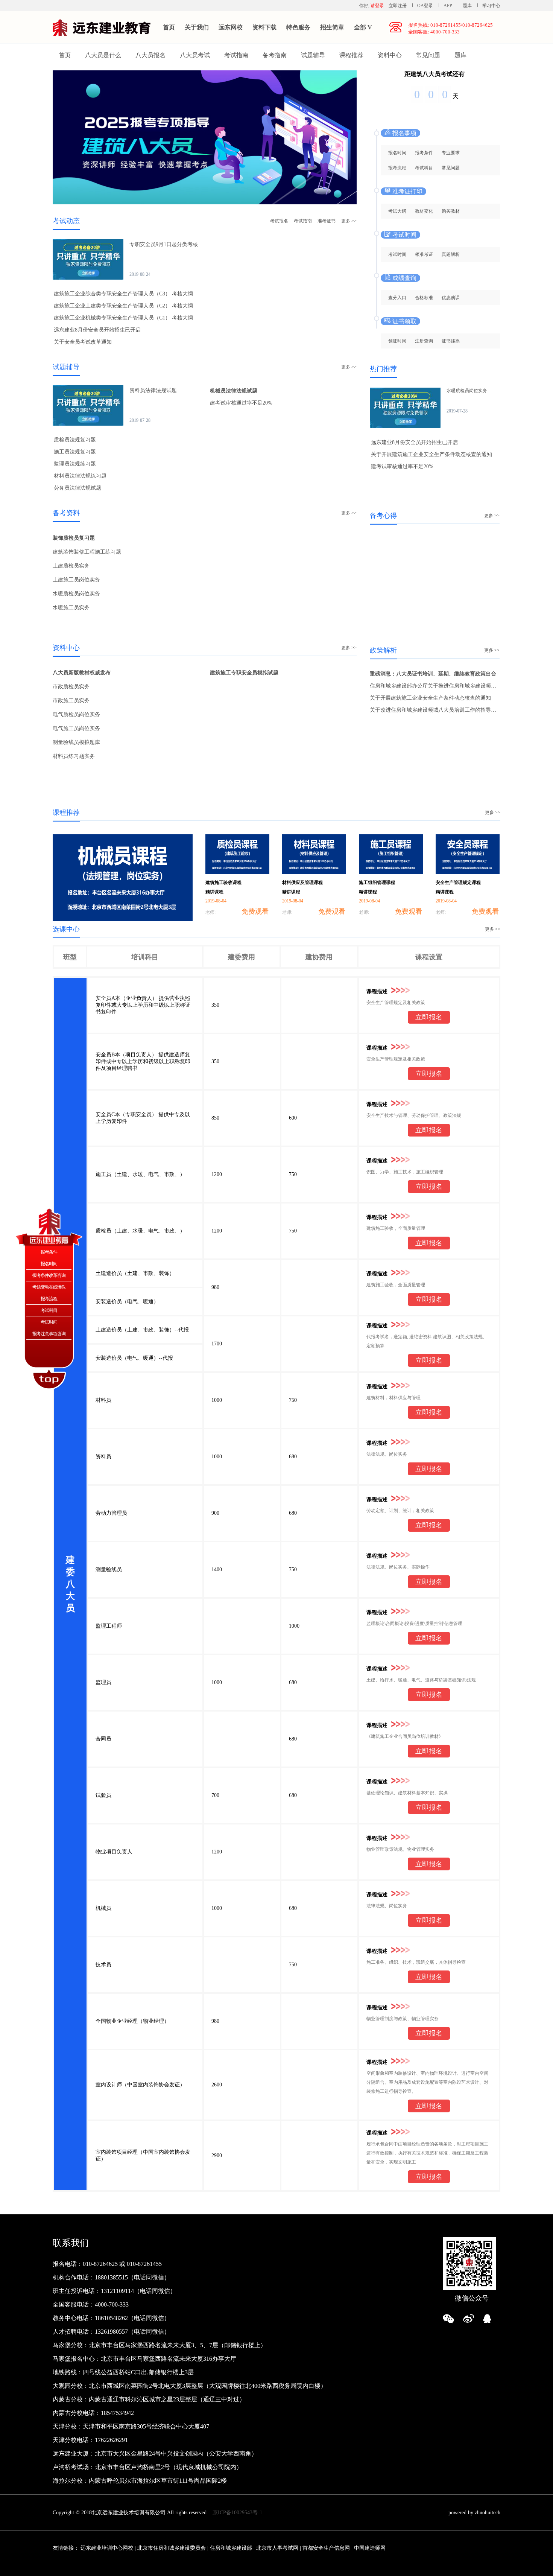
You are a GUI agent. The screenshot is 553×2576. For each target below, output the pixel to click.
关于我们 (197, 27)
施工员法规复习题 (75, 452)
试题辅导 (313, 55)
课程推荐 (351, 55)
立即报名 (429, 1017)
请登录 (377, 6)
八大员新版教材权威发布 (82, 673)
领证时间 (397, 341)
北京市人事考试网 (277, 2548)
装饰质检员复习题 (74, 538)
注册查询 (424, 341)
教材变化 (424, 211)
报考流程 (397, 168)
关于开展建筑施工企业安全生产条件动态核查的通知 (431, 454)
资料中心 (390, 55)
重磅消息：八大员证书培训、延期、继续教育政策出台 (433, 674)
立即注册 (398, 6)
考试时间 (397, 254)
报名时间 (397, 153)
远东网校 (231, 27)
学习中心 (491, 6)
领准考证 (424, 254)
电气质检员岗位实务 (76, 714)
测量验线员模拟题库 (76, 742)
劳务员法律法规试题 (77, 488)
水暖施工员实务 (71, 608)
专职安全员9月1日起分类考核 (164, 244)
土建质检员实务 (71, 566)
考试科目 (424, 168)
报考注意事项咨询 (49, 1334)
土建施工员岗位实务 (76, 580)
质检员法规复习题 (75, 440)
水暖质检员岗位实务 (76, 594)
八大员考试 (195, 55)
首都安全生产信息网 (326, 2548)
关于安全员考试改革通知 (83, 342)
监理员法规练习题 (75, 464)
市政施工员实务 (71, 701)
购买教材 (451, 211)
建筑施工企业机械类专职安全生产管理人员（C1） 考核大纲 (123, 318)
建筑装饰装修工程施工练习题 (87, 552)
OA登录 (426, 6)
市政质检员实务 (71, 687)
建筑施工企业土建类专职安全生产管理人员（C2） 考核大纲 (123, 306)
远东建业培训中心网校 (108, 2548)
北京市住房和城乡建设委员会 (172, 2548)
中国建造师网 (370, 2548)
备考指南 (275, 55)
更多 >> (349, 221)
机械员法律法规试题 (234, 391)
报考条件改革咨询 (49, 1275)
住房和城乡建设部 (231, 2548)
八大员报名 (150, 55)
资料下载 (264, 27)
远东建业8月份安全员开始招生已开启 (97, 330)
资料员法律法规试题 (153, 390)
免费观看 (255, 911)
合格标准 (424, 298)
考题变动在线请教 (49, 1287)
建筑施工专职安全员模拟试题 (244, 673)
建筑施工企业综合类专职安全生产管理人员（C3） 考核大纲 (123, 294)
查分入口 (397, 298)
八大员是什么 (103, 55)
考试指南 (236, 55)
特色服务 (298, 27)
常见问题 (428, 55)
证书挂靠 (451, 341)
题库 (467, 6)
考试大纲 (397, 211)
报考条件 (424, 153)
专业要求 (451, 153)
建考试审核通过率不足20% (241, 403)
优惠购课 (451, 298)
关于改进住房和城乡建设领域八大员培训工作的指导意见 (436, 710)
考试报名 (279, 221)
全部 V (363, 27)
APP (448, 6)
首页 (169, 27)
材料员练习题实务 (74, 756)
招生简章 (332, 27)
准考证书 (327, 221)
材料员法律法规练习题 (80, 476)
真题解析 (451, 254)
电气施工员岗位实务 (76, 728)
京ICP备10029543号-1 (237, 2513)
